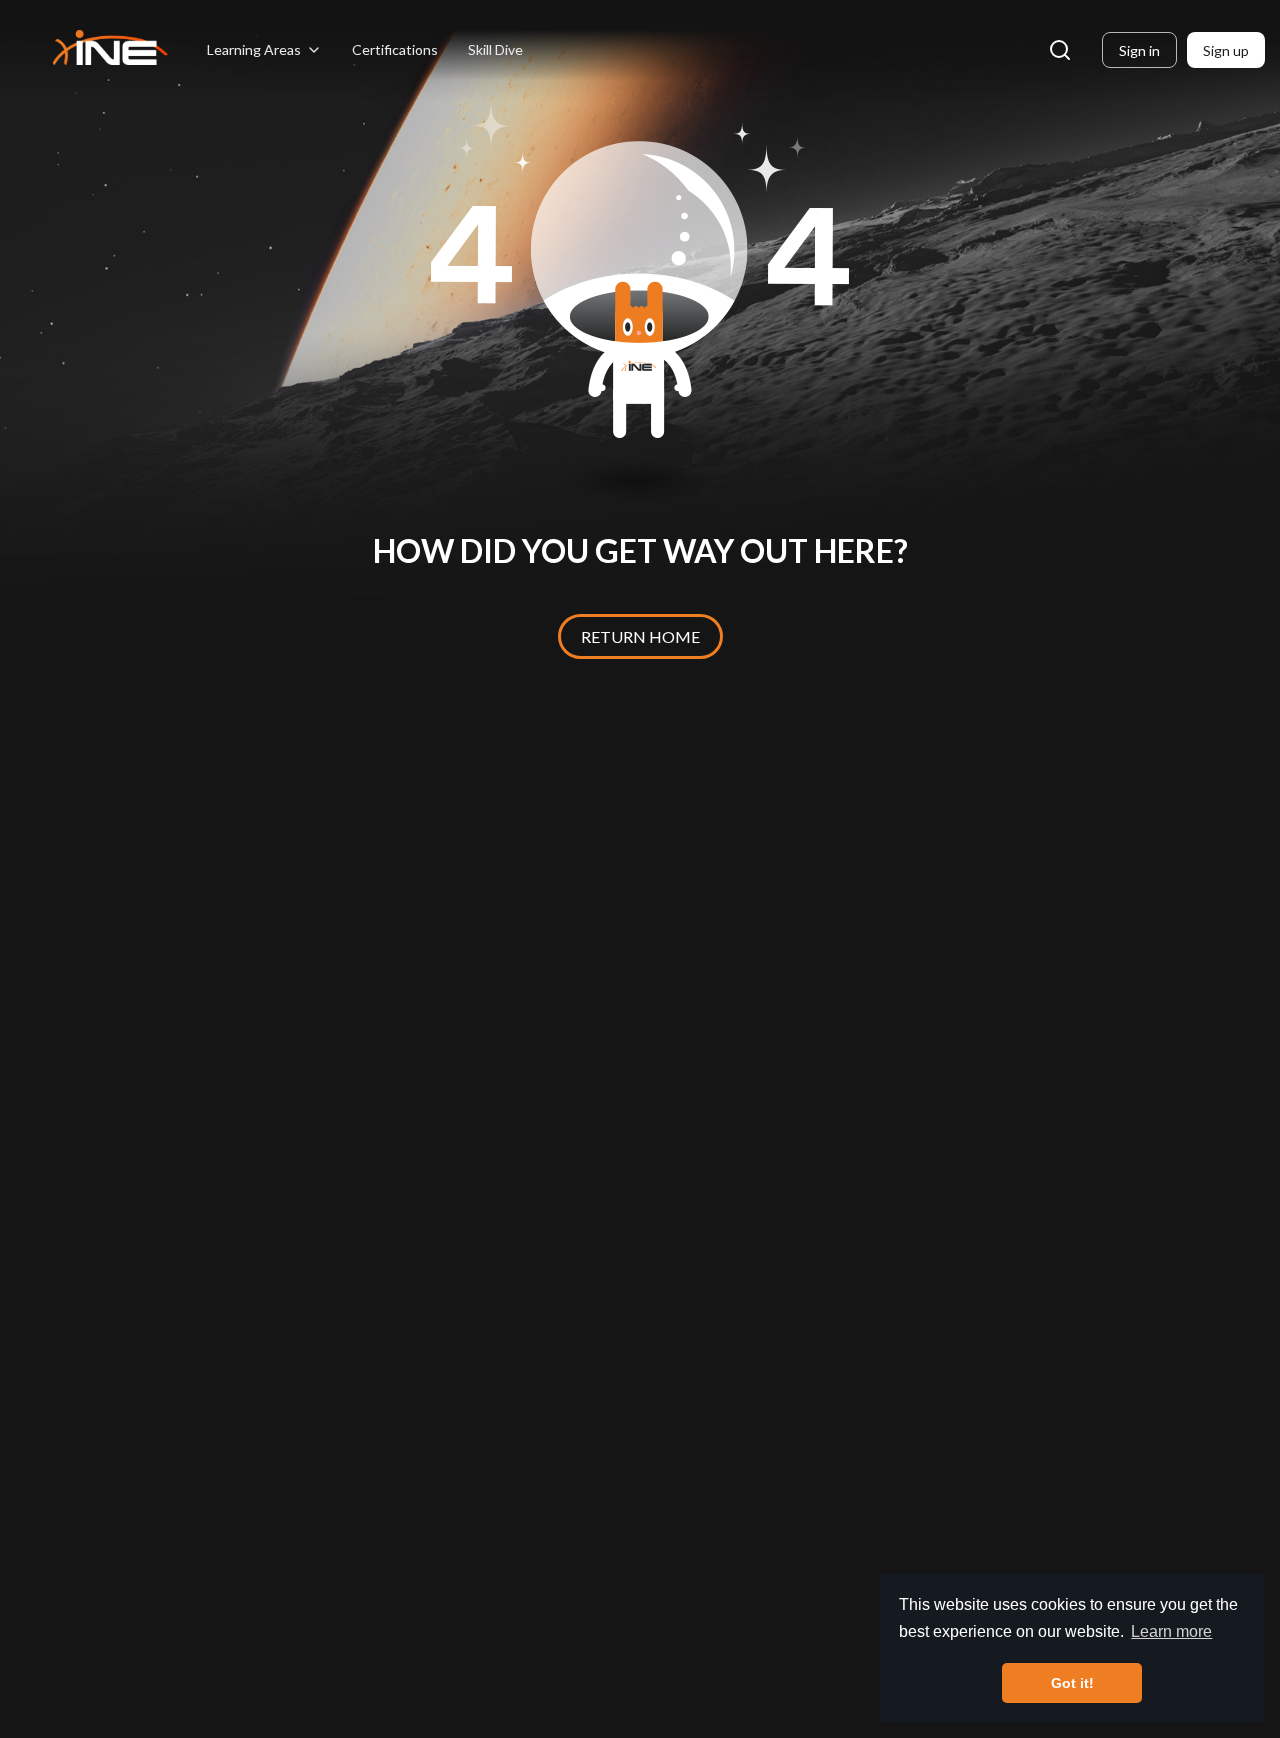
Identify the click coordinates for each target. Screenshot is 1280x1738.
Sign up (1226, 50)
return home (640, 636)
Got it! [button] (1072, 1683)
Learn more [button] (1171, 1631)
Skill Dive (495, 49)
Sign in (1139, 50)
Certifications (395, 49)
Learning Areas (254, 49)
